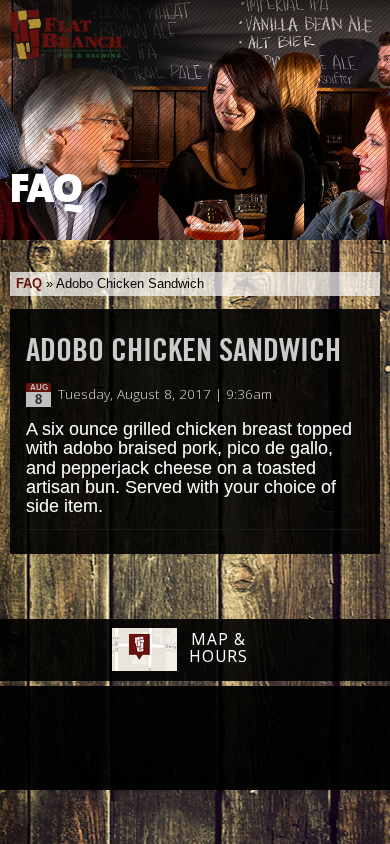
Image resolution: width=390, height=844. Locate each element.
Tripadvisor (173, 737)
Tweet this (331, 395)
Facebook (66, 740)
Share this (352, 395)
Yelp (246, 739)
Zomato (320, 739)
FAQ (29, 283)
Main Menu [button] (357, 27)
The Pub (118, 740)
